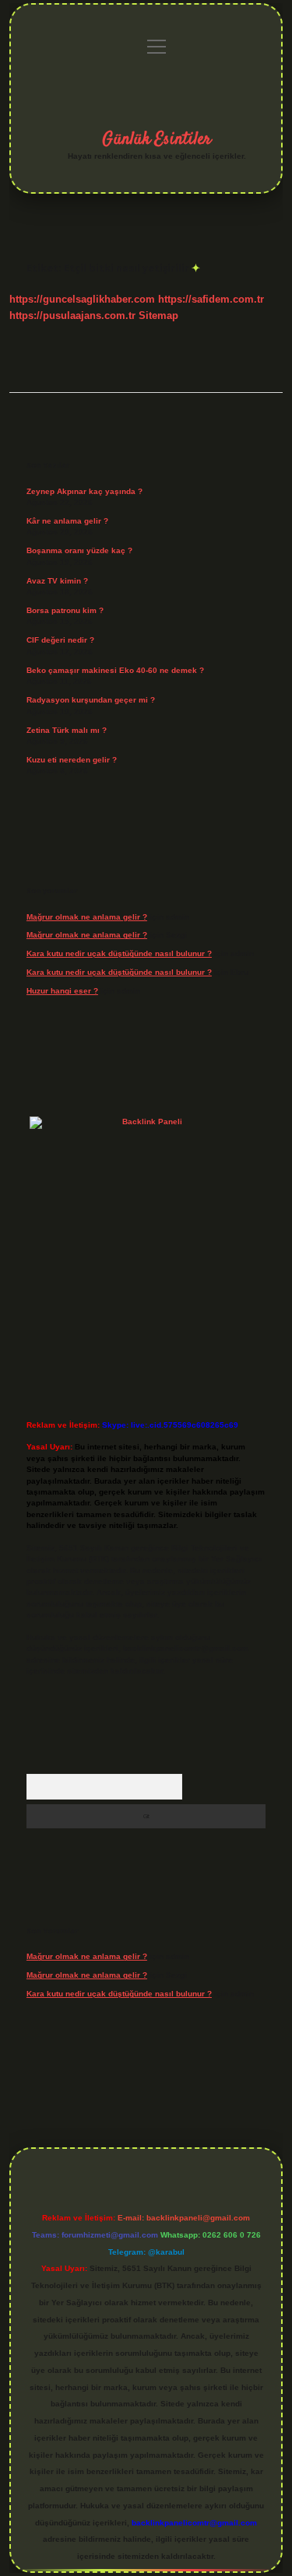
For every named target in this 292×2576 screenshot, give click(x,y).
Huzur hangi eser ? (62, 991)
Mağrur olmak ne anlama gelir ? (87, 917)
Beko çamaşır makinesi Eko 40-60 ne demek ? (115, 670)
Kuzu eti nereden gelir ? (72, 760)
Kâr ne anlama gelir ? (67, 521)
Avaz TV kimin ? (57, 581)
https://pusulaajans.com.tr (72, 315)
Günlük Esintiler (157, 139)
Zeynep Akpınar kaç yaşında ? (84, 491)
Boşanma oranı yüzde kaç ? (79, 550)
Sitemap (158, 315)
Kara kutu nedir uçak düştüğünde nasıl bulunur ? (119, 953)
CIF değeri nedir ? (60, 640)
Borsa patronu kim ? (65, 610)
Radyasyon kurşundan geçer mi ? (91, 700)
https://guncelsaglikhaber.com (82, 299)
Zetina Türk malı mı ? (67, 730)
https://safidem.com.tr (211, 299)
